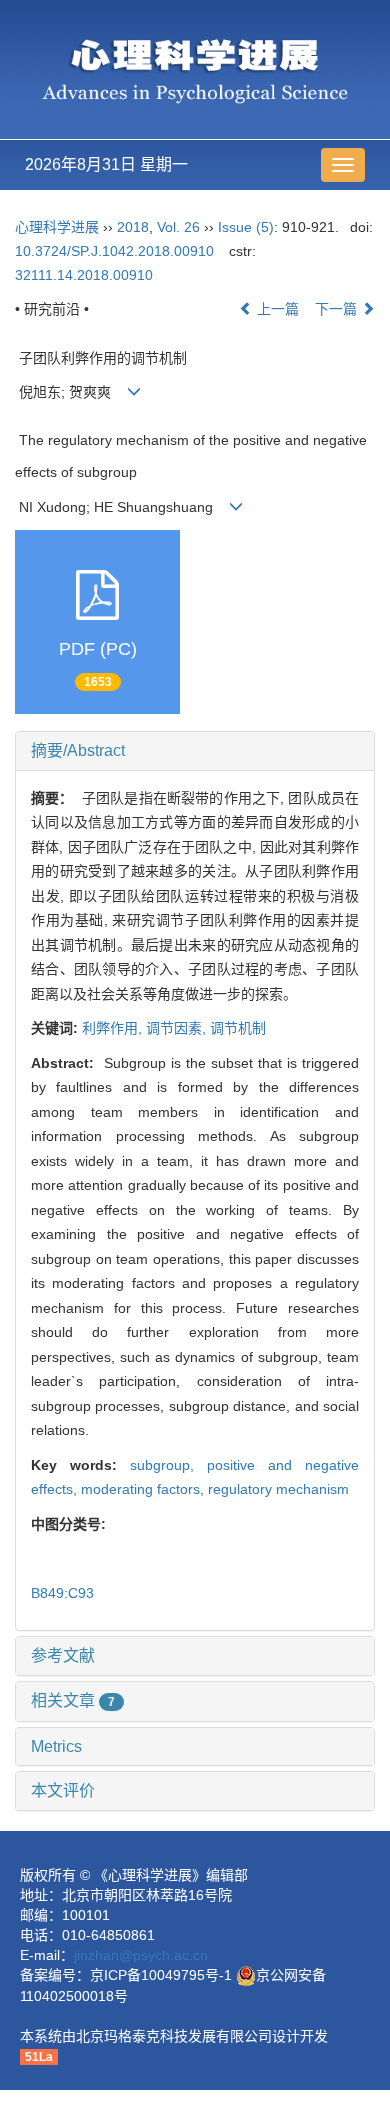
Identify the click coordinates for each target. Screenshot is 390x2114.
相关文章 (73, 1700)
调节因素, (178, 1028)
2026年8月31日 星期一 (106, 164)
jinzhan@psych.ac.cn (141, 1955)
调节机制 (238, 1028)
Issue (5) (246, 227)
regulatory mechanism (278, 1489)
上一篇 (276, 309)
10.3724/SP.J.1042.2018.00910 (114, 251)
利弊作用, (114, 1028)
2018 (133, 227)
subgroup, (168, 1465)
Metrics (56, 1746)
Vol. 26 (178, 227)
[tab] (195, 751)
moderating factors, (144, 1489)
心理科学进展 (59, 227)
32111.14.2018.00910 (84, 275)
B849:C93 (62, 1593)
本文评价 (63, 1790)
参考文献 (63, 1655)
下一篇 (338, 309)
